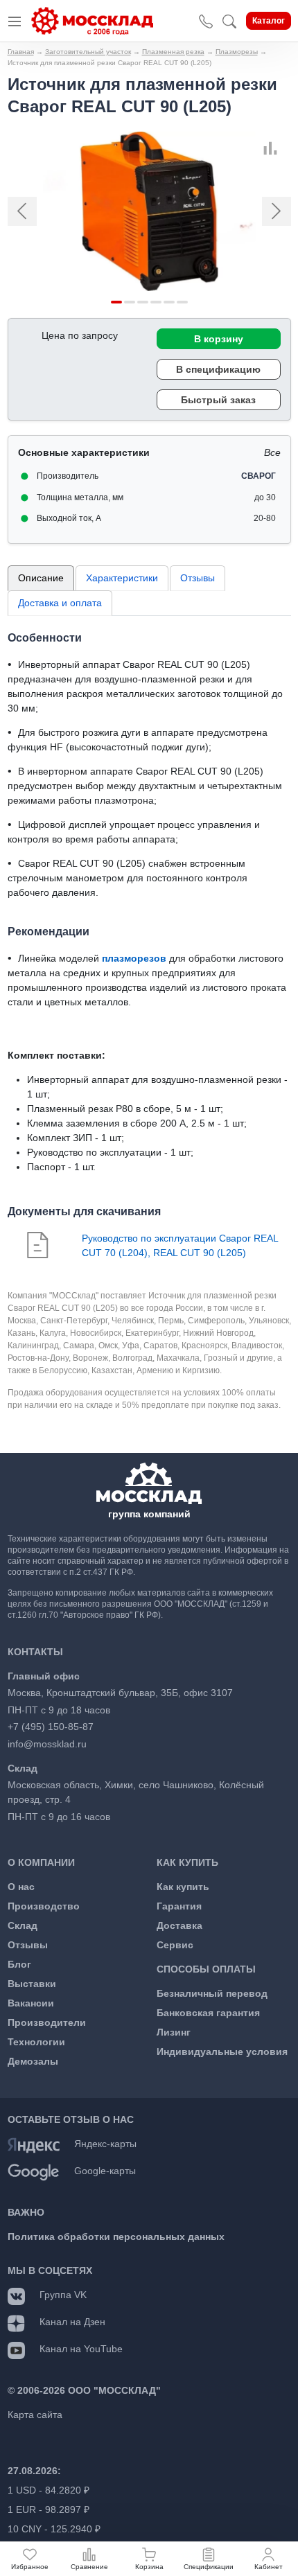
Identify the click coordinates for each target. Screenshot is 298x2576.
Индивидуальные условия (222, 2052)
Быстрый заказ (218, 400)
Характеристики (122, 578)
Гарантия (179, 1906)
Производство (44, 1906)
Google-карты (105, 2171)
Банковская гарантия (208, 2013)
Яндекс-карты (105, 2144)
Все (272, 452)
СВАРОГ (258, 476)
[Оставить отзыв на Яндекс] (34, 2144)
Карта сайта (35, 2415)
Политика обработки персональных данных (116, 2237)
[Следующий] (269, 211)
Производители (47, 2022)
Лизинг (174, 2032)
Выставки (32, 1984)
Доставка (179, 1925)
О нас (21, 1887)
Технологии (36, 2042)
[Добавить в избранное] (286, 148)
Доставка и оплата (60, 603)
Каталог (269, 21)
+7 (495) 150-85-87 (51, 1727)
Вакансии (31, 2003)
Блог (19, 1964)
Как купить (183, 1887)
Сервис (175, 1945)
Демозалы (33, 2061)
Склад (23, 1925)
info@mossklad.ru (47, 1744)
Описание (41, 578)
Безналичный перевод (212, 1993)
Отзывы (198, 578)
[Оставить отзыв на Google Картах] (34, 2171)
